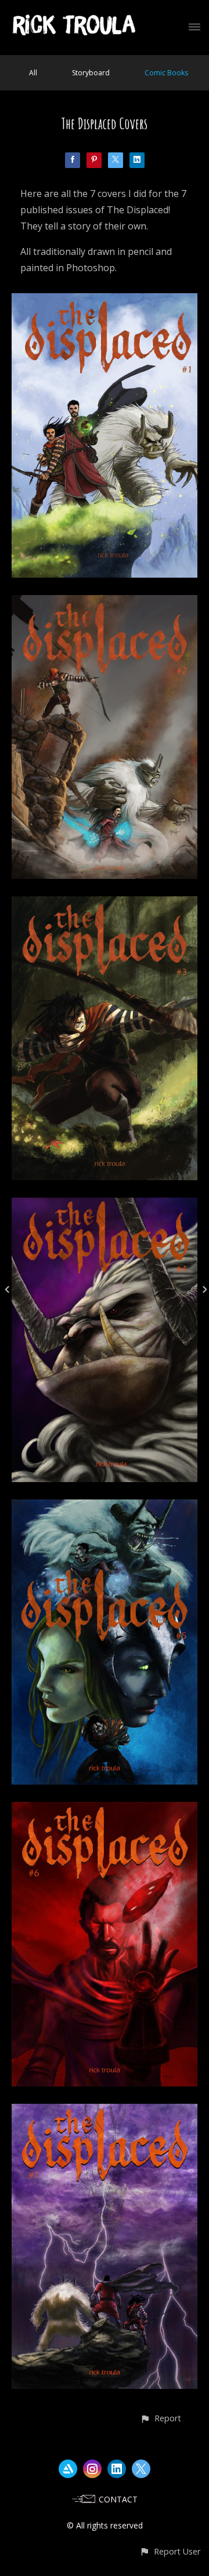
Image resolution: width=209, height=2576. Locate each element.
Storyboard (91, 73)
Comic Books (166, 73)
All (33, 73)
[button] (161, 2418)
